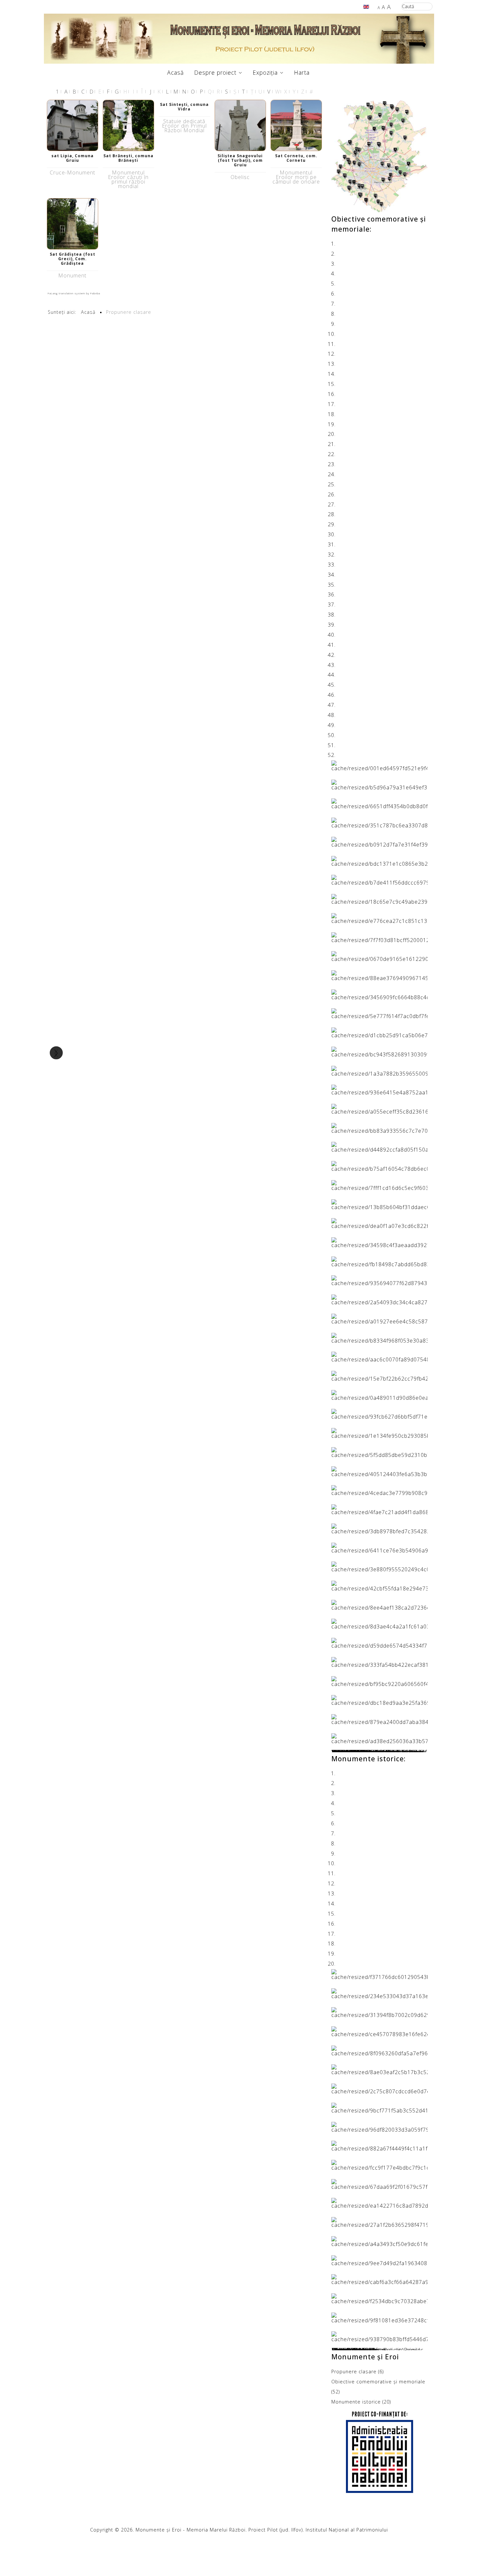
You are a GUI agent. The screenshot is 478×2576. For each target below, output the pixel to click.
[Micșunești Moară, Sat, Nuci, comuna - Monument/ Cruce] (379, 1490)
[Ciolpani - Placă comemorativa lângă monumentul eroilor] (379, 1738)
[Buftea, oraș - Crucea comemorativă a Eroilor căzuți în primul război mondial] (379, 1974)
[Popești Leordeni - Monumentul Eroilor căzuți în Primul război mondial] (379, 841)
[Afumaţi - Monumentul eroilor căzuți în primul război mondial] (379, 2107)
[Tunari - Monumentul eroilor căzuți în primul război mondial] (379, 2050)
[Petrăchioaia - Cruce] (379, 1604)
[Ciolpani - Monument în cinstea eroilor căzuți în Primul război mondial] (379, 937)
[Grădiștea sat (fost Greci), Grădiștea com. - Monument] (73, 223)
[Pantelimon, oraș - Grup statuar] (379, 803)
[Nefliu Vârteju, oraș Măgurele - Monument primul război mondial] (379, 1509)
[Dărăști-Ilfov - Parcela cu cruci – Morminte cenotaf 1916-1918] (379, 1547)
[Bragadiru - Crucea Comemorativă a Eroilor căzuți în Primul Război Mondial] (379, 2164)
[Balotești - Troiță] (379, 1204)
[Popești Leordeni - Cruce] (379, 1624)
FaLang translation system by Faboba (74, 293)
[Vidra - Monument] (379, 1662)
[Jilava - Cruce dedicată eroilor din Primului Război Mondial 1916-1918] (379, 1452)
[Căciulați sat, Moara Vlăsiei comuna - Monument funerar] (379, 994)
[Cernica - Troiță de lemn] (379, 1242)
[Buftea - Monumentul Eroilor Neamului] (379, 1032)
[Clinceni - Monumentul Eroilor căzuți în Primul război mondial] (379, 2184)
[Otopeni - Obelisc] (379, 2336)
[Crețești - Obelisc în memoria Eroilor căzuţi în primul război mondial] (379, 765)
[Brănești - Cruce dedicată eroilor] (379, 1051)
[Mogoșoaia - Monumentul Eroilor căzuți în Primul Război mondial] (379, 2241)
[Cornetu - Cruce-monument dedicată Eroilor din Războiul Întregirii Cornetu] (379, 1337)
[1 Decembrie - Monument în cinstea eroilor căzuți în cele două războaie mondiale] (379, 918)
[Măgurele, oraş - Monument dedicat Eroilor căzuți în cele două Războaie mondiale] (379, 956)
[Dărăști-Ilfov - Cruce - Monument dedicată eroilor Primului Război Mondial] (379, 2203)
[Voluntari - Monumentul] (379, 1719)
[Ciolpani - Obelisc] (379, 1299)
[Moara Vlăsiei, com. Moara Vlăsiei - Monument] (379, 2298)
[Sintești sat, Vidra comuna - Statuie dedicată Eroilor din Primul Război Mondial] (379, 2260)
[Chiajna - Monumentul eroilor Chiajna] (379, 1261)
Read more (346, 1752)
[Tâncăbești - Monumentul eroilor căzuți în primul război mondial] (379, 2088)
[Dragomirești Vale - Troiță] (379, 1395)
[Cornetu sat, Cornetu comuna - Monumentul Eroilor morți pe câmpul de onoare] (296, 125)
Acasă (175, 72)
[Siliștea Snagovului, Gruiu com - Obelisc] (240, 125)
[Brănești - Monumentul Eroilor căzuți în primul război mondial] (128, 125)
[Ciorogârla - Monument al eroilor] (379, 1318)
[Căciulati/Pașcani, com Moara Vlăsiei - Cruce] (379, 1223)
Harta (302, 72)
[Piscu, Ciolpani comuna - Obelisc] (379, 1147)
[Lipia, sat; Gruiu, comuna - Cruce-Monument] (73, 125)
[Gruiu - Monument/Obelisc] (379, 1128)
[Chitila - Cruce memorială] (379, 784)
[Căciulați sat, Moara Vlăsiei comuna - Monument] (379, 1013)
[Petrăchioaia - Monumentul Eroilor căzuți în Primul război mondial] (379, 861)
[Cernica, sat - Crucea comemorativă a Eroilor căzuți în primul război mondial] (379, 2031)
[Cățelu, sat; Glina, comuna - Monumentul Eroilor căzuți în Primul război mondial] (379, 822)
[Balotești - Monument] (379, 1185)
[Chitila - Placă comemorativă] (379, 1280)
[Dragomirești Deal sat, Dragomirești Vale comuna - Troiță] (379, 1375)
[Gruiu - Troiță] (379, 1433)
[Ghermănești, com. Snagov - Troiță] (379, 1414)
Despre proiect (215, 72)
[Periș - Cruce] (379, 1993)
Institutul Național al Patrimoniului (347, 2530)
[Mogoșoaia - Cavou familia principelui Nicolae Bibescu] (379, 1090)
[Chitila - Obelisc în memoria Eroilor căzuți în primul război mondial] (379, 2012)
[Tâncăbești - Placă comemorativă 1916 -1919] (379, 1642)
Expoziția (265, 72)
